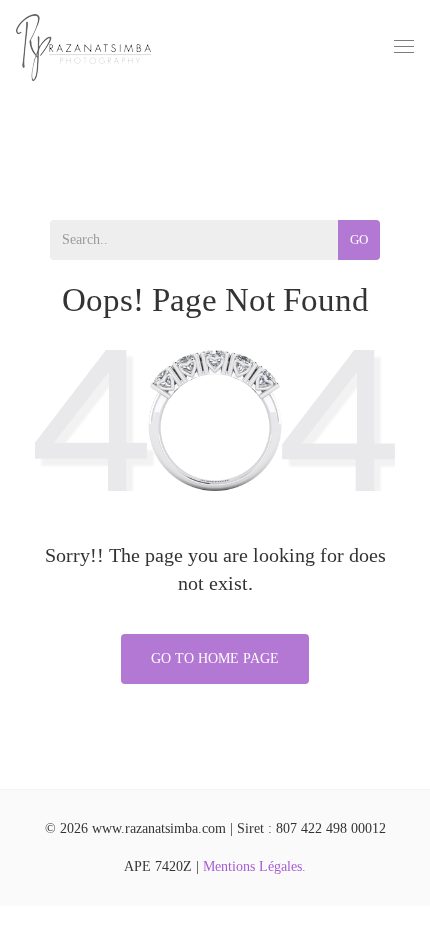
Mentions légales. (254, 866)
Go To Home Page (215, 658)
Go (359, 239)
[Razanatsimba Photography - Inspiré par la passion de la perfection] (83, 47)
